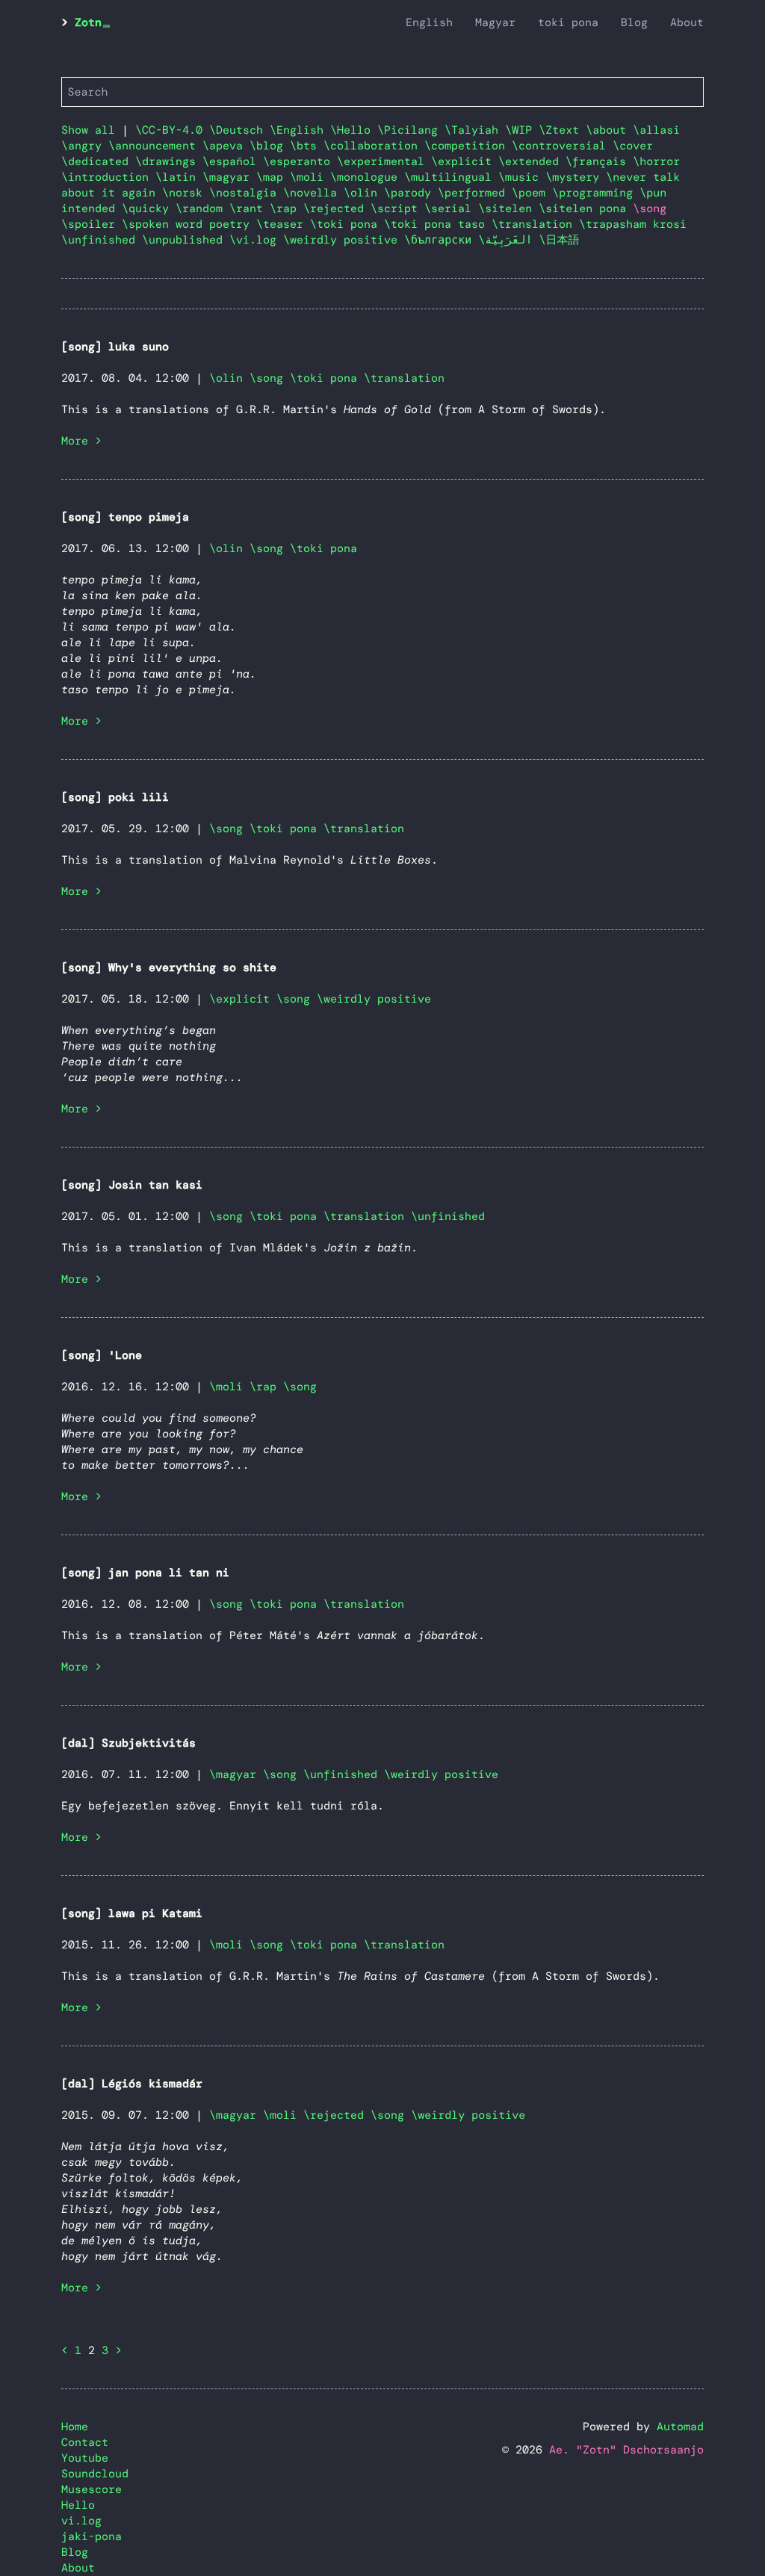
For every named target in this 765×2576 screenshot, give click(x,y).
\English (300, 130)
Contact (85, 2442)
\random (202, 208)
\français (599, 161)
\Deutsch (239, 130)
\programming (596, 193)
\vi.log (256, 240)
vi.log (81, 2521)
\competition (468, 146)
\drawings (169, 161)
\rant (250, 208)
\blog (270, 146)
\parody (411, 193)
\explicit (465, 161)
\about (609, 130)
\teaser (283, 224)
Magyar (495, 22)
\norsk (186, 193)
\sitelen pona (586, 208)
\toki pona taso (438, 224)
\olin (364, 193)
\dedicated (98, 161)
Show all (88, 130)
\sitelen (508, 208)
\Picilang (411, 130)
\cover (633, 146)
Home (75, 2427)
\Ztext (562, 130)
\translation (535, 224)
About (687, 22)
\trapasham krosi (633, 224)
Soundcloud (95, 2474)
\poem (532, 193)
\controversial (562, 146)
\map (273, 177)
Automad (680, 2427)
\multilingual (451, 177)
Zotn (88, 22)
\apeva (226, 146)
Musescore (92, 2489)
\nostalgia (246, 193)
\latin (179, 177)
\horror (656, 161)
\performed (475, 193)
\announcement (155, 146)
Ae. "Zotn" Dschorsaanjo (626, 2450)
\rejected (337, 208)
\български (441, 240)
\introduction (108, 177)
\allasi (656, 130)
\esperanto (300, 161)
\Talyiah (475, 130)
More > (81, 441)
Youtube (85, 2458)
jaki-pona (92, 2536)
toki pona (568, 22)
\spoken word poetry (189, 224)
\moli (310, 177)
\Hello (354, 130)
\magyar (229, 177)
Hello (78, 2505)
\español (233, 161)
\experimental (384, 161)
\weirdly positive (344, 240)
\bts (307, 146)
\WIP (522, 130)
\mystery (576, 177)
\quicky (149, 208)
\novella (313, 193)
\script (397, 208)
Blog (634, 22)
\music (522, 177)
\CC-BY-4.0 (172, 130)
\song (266, 378)
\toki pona (347, 224)
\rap (287, 208)
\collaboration (374, 146)
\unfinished (102, 240)
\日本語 (560, 240)
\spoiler (92, 224)
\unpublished (186, 240)
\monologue (367, 177)
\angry (85, 146)
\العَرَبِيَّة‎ (508, 240)
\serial (451, 208)
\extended (532, 161)
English (429, 22)
